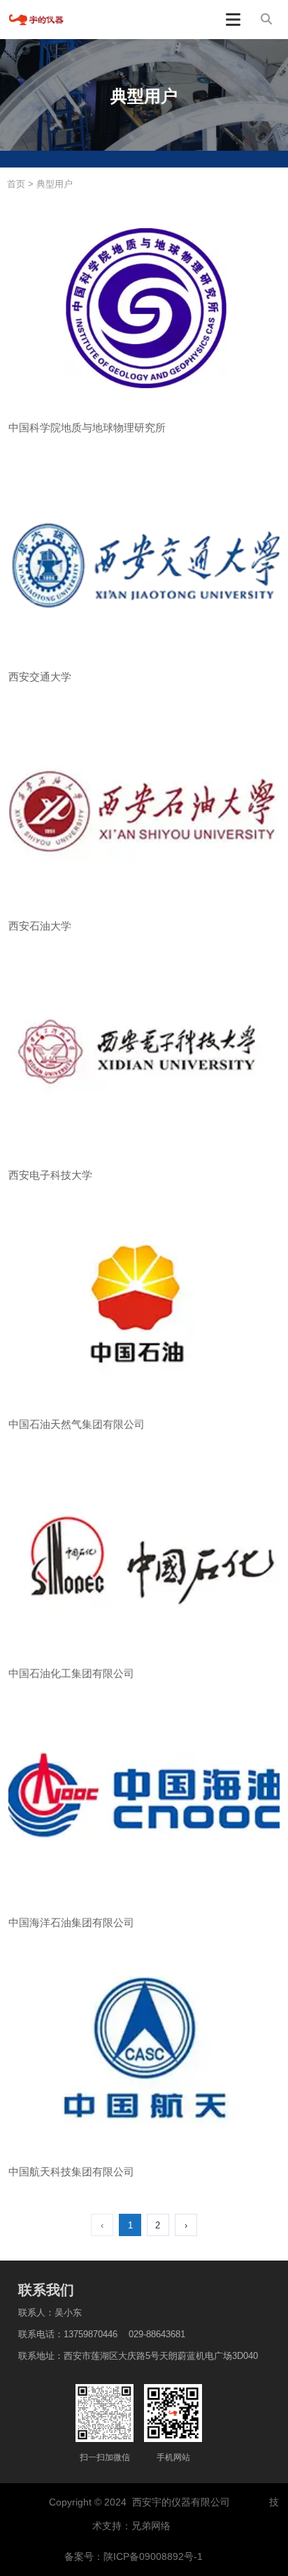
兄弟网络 (152, 2526)
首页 (17, 184)
